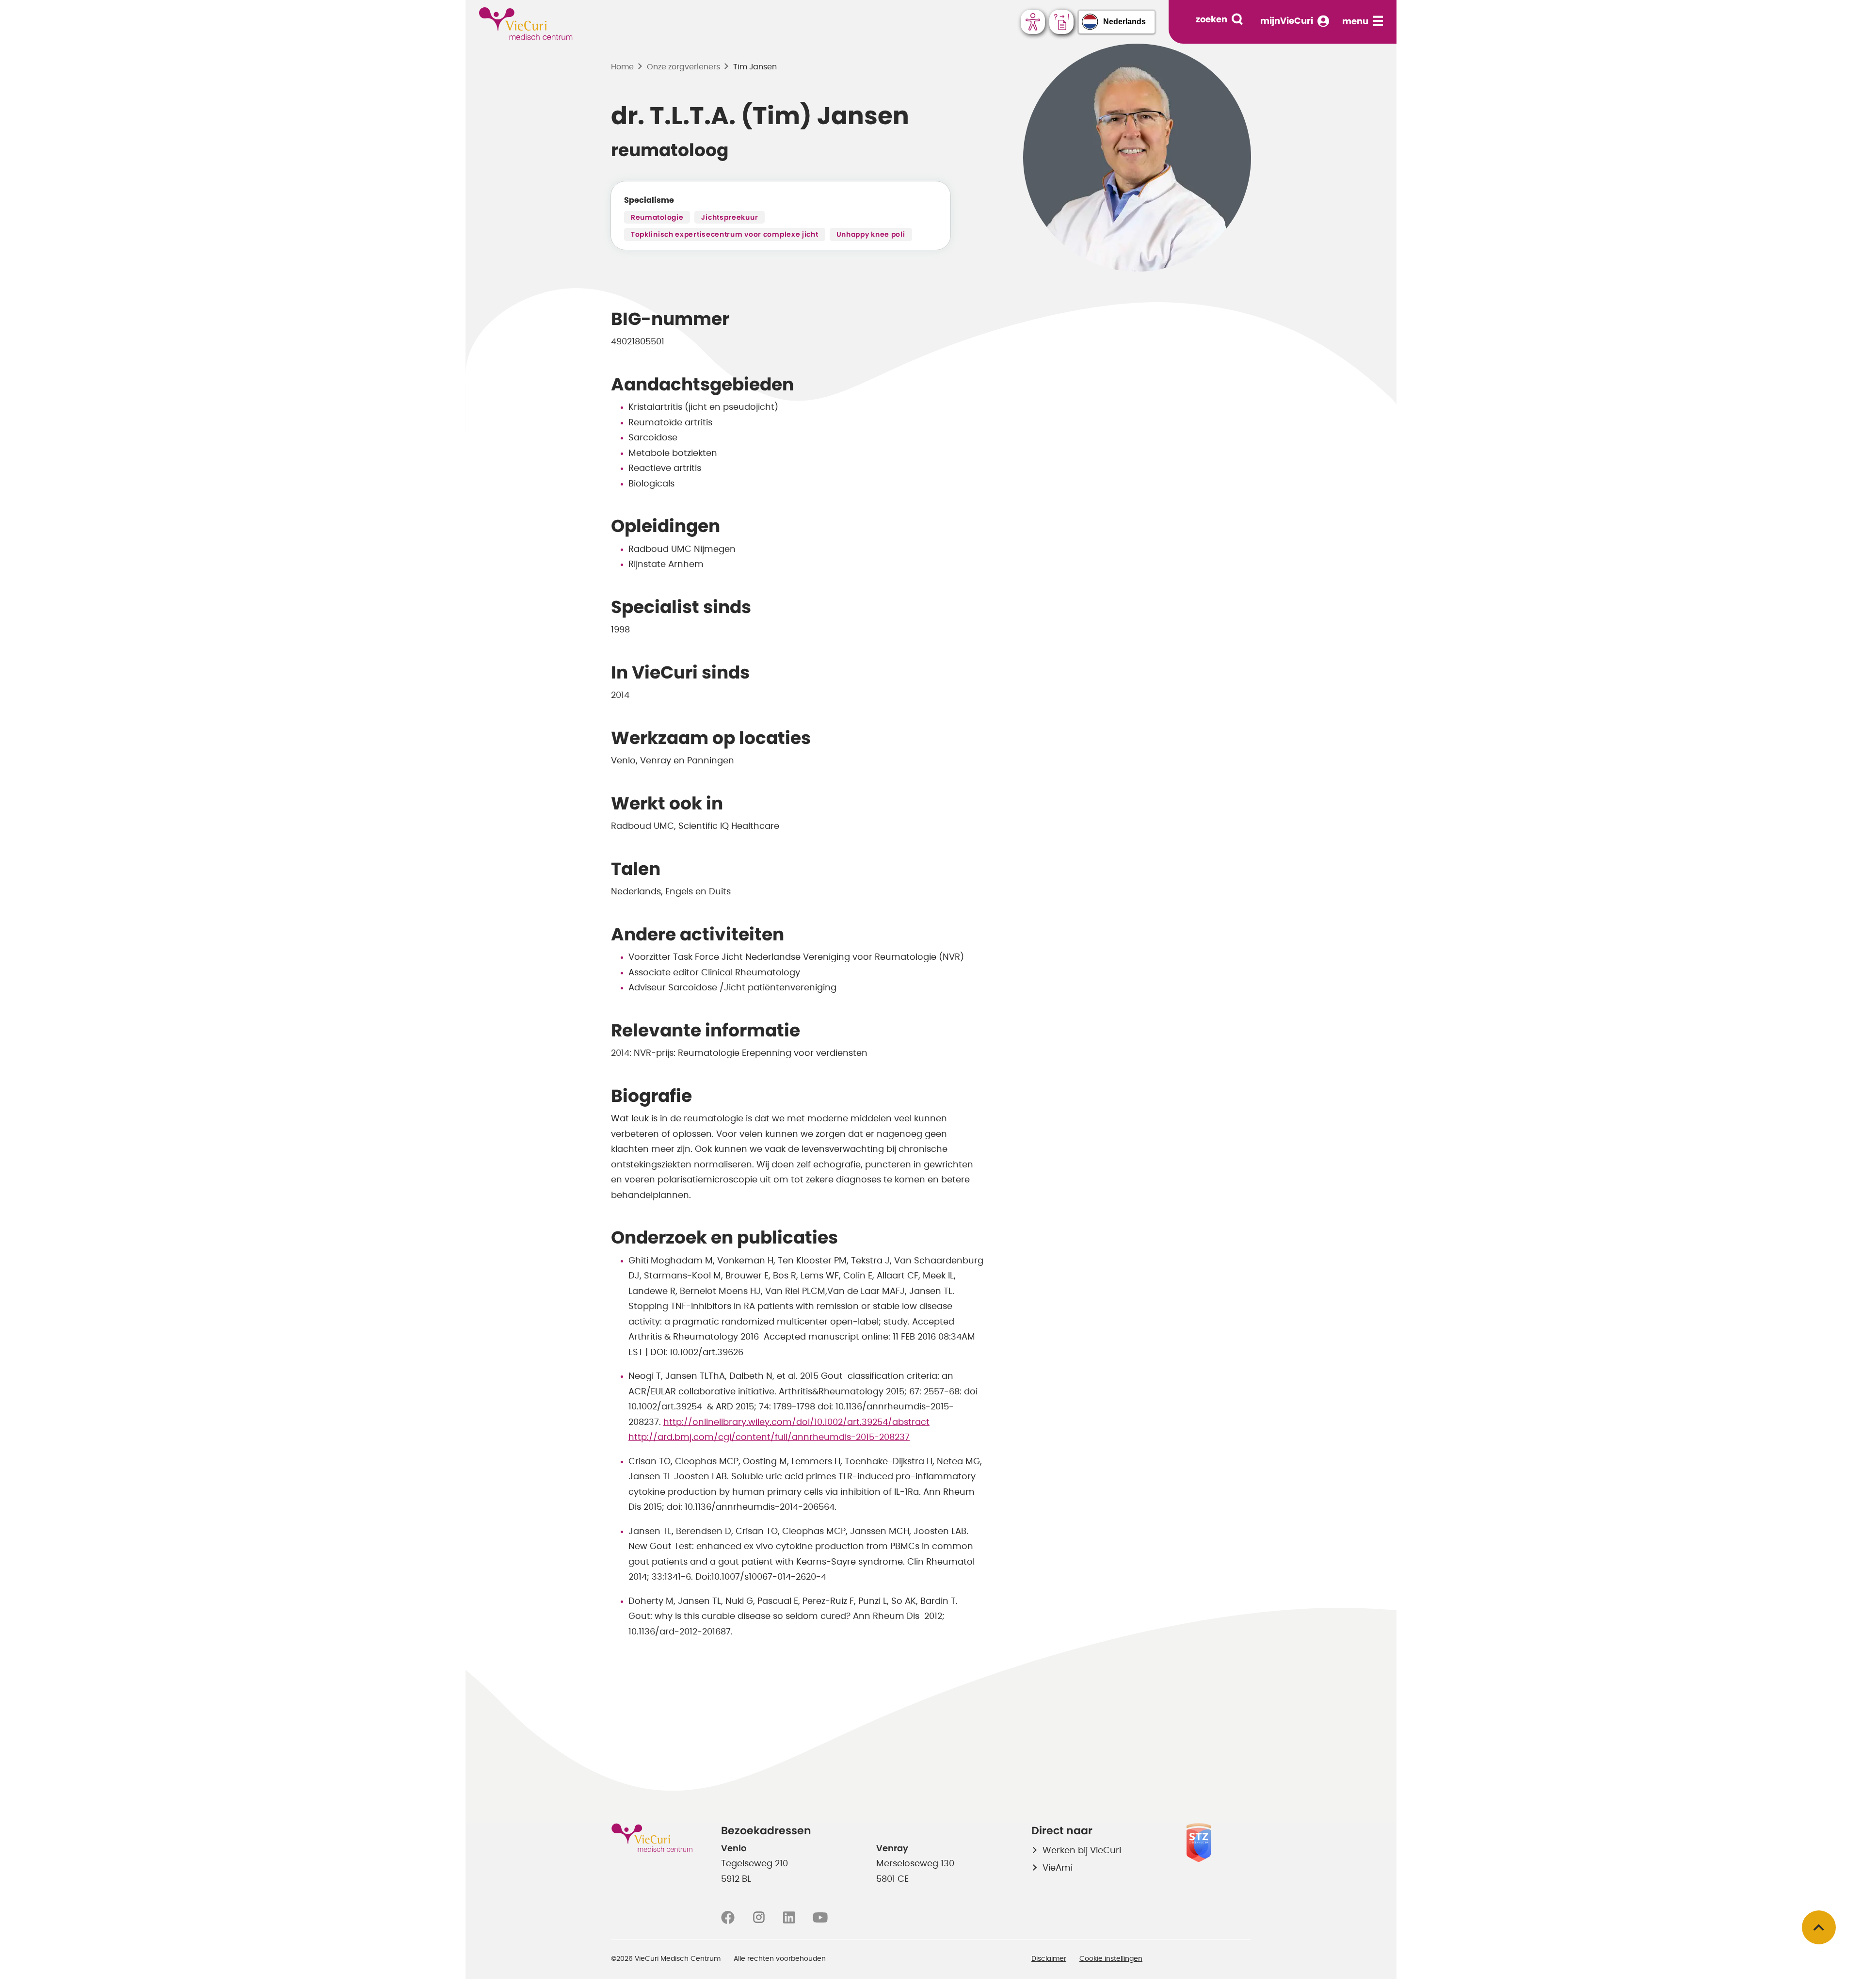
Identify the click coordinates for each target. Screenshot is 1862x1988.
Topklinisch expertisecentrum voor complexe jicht (725, 235)
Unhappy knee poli (871, 235)
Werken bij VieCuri (1082, 1851)
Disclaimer (1049, 1959)
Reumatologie (657, 218)
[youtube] (820, 1918)
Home (622, 67)
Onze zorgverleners (683, 67)
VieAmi (1058, 1868)
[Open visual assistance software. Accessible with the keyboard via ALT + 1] (1033, 22)
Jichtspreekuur (730, 218)
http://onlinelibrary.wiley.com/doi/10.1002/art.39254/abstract (796, 1422)
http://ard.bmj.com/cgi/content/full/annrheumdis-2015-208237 (769, 1438)
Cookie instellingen (1111, 1959)
